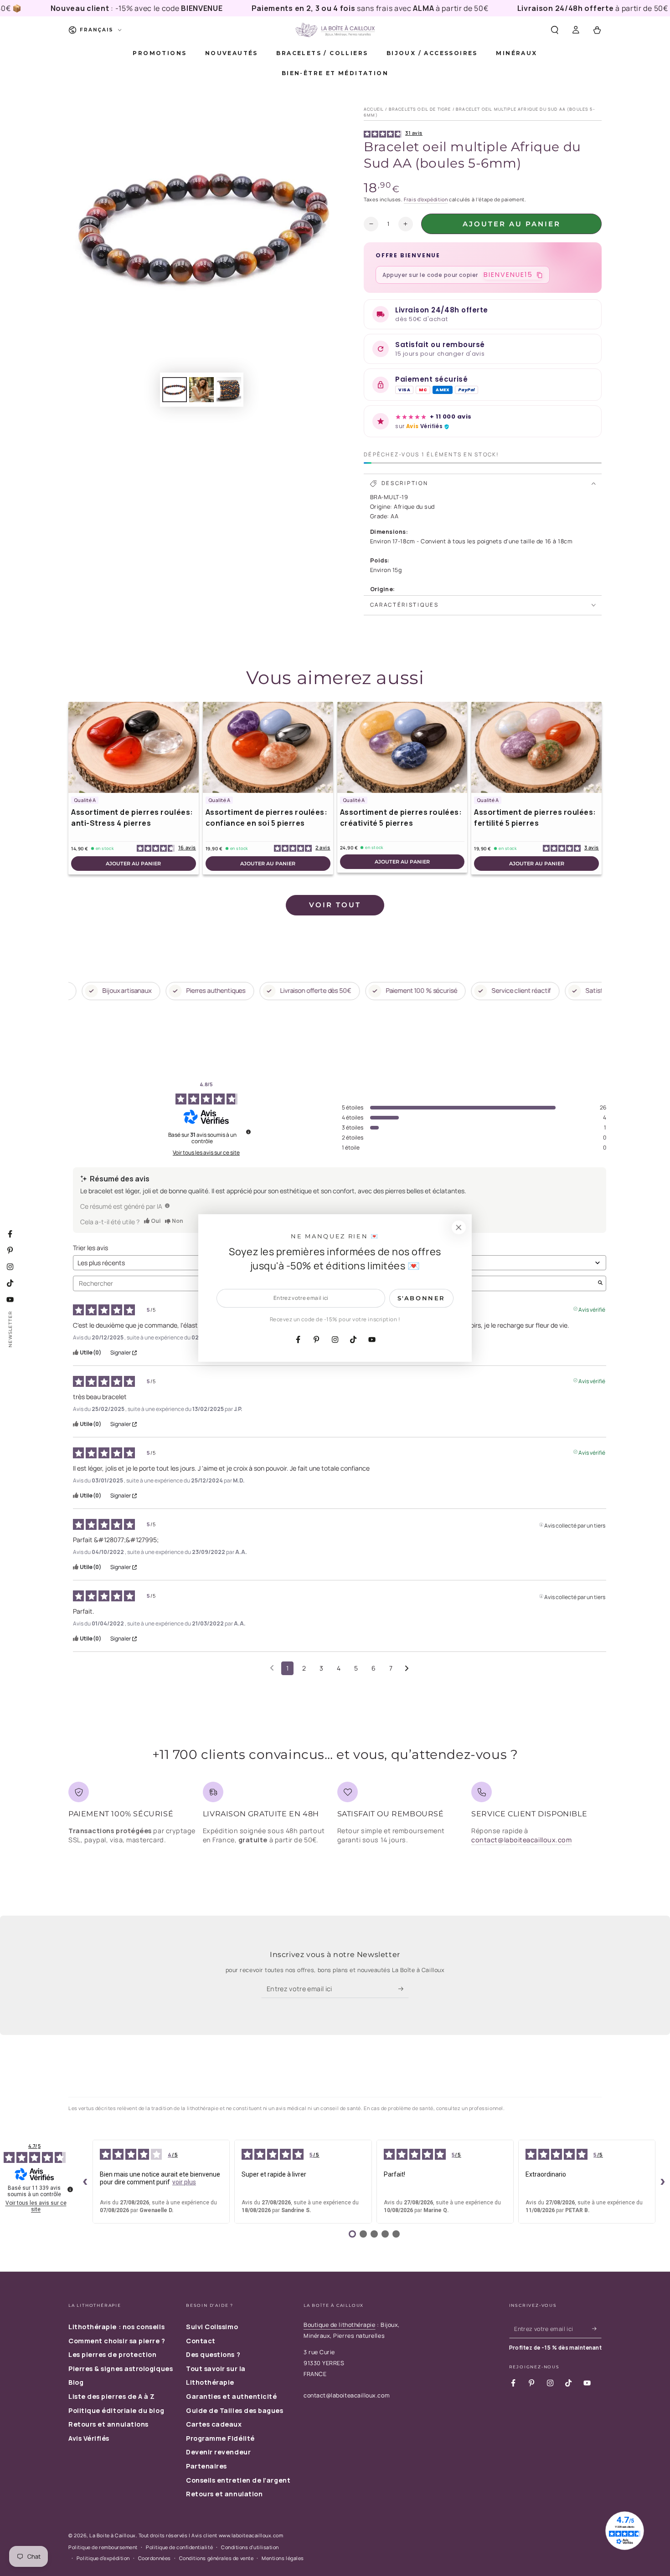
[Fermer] (459, 1227)
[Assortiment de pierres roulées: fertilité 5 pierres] (536, 747)
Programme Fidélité (220, 2438)
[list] (335, 1817)
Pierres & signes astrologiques (121, 2369)
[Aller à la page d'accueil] (335, 30)
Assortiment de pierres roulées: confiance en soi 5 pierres (267, 818)
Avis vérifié (592, 1309)
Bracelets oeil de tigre (420, 109)
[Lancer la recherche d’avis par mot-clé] (600, 1283)
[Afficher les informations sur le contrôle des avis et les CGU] (70, 2189)
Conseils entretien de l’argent (238, 2480)
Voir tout (335, 905)
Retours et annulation (224, 2494)
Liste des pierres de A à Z (112, 2396)
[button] (554, 30)
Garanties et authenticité (232, 2396)
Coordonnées (155, 2558)
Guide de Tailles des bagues (235, 2410)
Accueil (374, 109)
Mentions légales (283, 2558)
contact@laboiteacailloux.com (521, 1840)
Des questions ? (213, 2354)
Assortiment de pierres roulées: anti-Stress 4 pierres (132, 818)
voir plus (184, 2182)
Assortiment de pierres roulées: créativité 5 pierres (401, 818)
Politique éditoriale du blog (116, 2410)
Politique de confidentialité (179, 2547)
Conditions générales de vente (216, 2558)
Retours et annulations (108, 2424)
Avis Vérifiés (89, 2438)
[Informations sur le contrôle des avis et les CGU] (248, 1132)
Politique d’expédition (103, 2558)
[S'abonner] (404, 1989)
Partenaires (206, 2466)
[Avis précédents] (272, 1667)
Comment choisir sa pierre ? (117, 2341)
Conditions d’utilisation (250, 2547)
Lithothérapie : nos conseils (116, 2327)
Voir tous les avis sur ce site (206, 1153)
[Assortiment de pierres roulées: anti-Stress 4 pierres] (134, 747)
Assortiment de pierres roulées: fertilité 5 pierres (535, 818)
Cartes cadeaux (214, 2424)
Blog (76, 2382)
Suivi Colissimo (212, 2327)
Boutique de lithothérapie (340, 2325)
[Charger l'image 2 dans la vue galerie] (201, 390)
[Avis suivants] (407, 1669)
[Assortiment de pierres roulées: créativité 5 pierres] (402, 747)
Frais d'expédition (426, 199)
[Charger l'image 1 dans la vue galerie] (175, 390)
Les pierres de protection (113, 2354)
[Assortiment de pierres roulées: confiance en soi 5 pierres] (268, 747)
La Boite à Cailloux (112, 2535)
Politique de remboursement (103, 2547)
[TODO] (167, 1206)
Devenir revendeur (218, 2452)
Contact (201, 2341)
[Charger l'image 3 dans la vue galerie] (229, 390)
